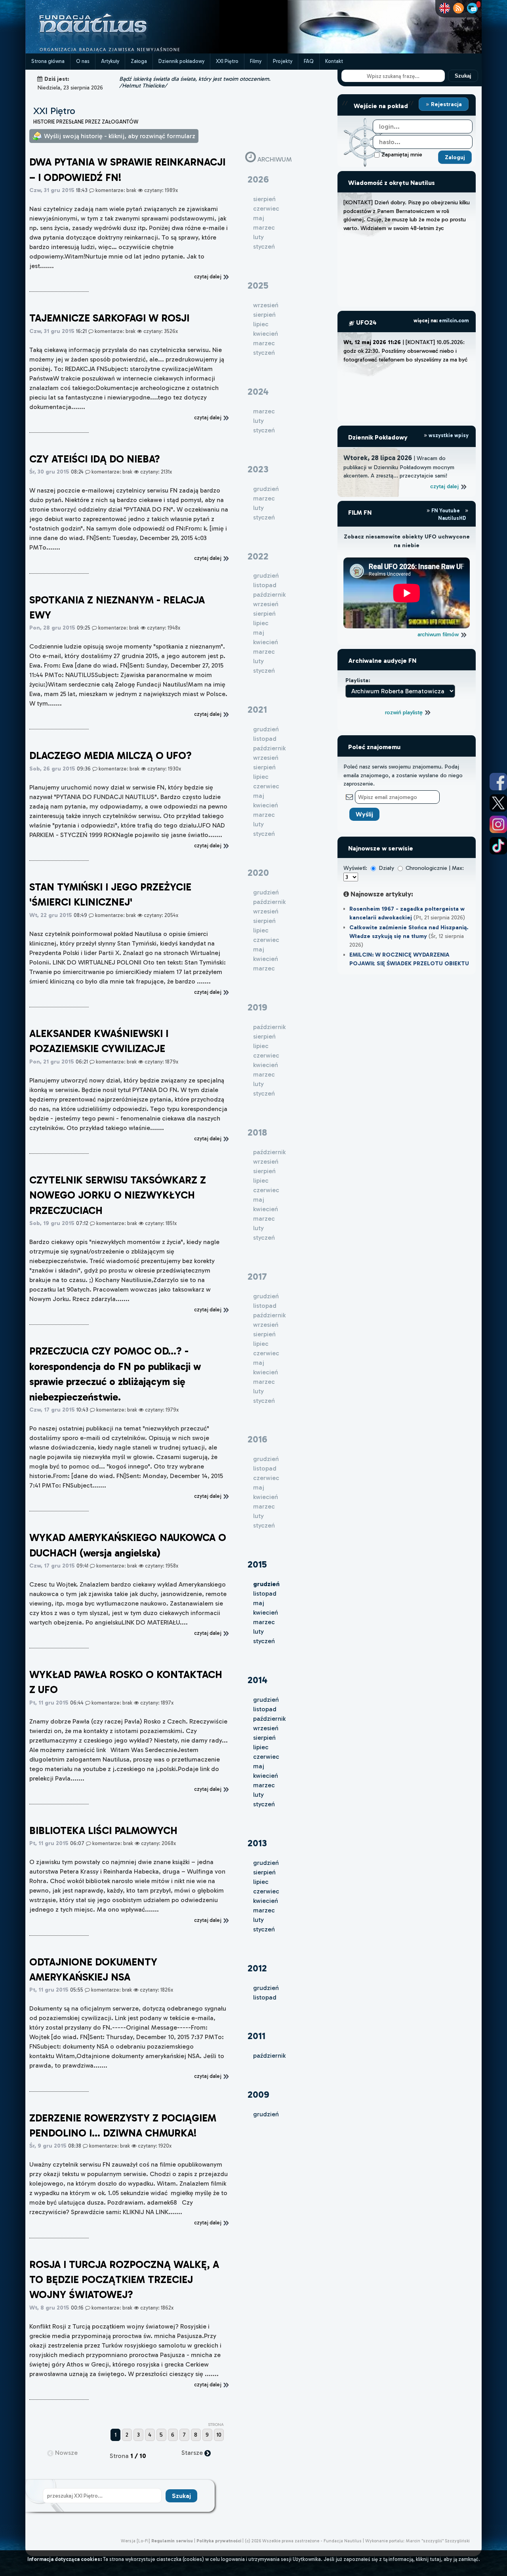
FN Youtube (446, 511)
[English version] (445, 8)
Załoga (139, 61)
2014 (257, 1680)
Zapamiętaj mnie (402, 154)
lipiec (261, 1747)
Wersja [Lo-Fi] (135, 2541)
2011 (256, 2036)
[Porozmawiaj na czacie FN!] (472, 8)
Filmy (256, 61)
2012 (257, 1968)
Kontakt (334, 61)
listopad (265, 1593)
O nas (83, 61)
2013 (257, 1843)
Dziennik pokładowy (181, 61)
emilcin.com (454, 321)
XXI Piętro (227, 61)
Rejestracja (446, 104)
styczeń (264, 1641)
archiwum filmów (439, 634)
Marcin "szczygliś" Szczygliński (438, 2541)
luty (258, 1631)
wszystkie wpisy (448, 435)
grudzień (266, 1700)
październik (269, 1719)
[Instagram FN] (498, 824)
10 (219, 2435)
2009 (258, 2094)
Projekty (283, 61)
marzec (264, 1622)
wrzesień (266, 1728)
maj (259, 1603)
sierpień (264, 1738)
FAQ (309, 61)
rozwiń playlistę (405, 712)
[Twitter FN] (498, 803)
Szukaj (463, 76)
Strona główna (48, 61)
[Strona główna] (122, 51)
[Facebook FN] (498, 782)
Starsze (193, 2453)
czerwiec (266, 1757)
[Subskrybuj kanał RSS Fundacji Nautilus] (458, 8)
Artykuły (110, 61)
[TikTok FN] (498, 846)
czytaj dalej (445, 486)
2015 (257, 1564)
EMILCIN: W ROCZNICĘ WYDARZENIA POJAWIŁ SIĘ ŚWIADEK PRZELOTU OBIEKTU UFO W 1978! (409, 963)
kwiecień (266, 1612)
